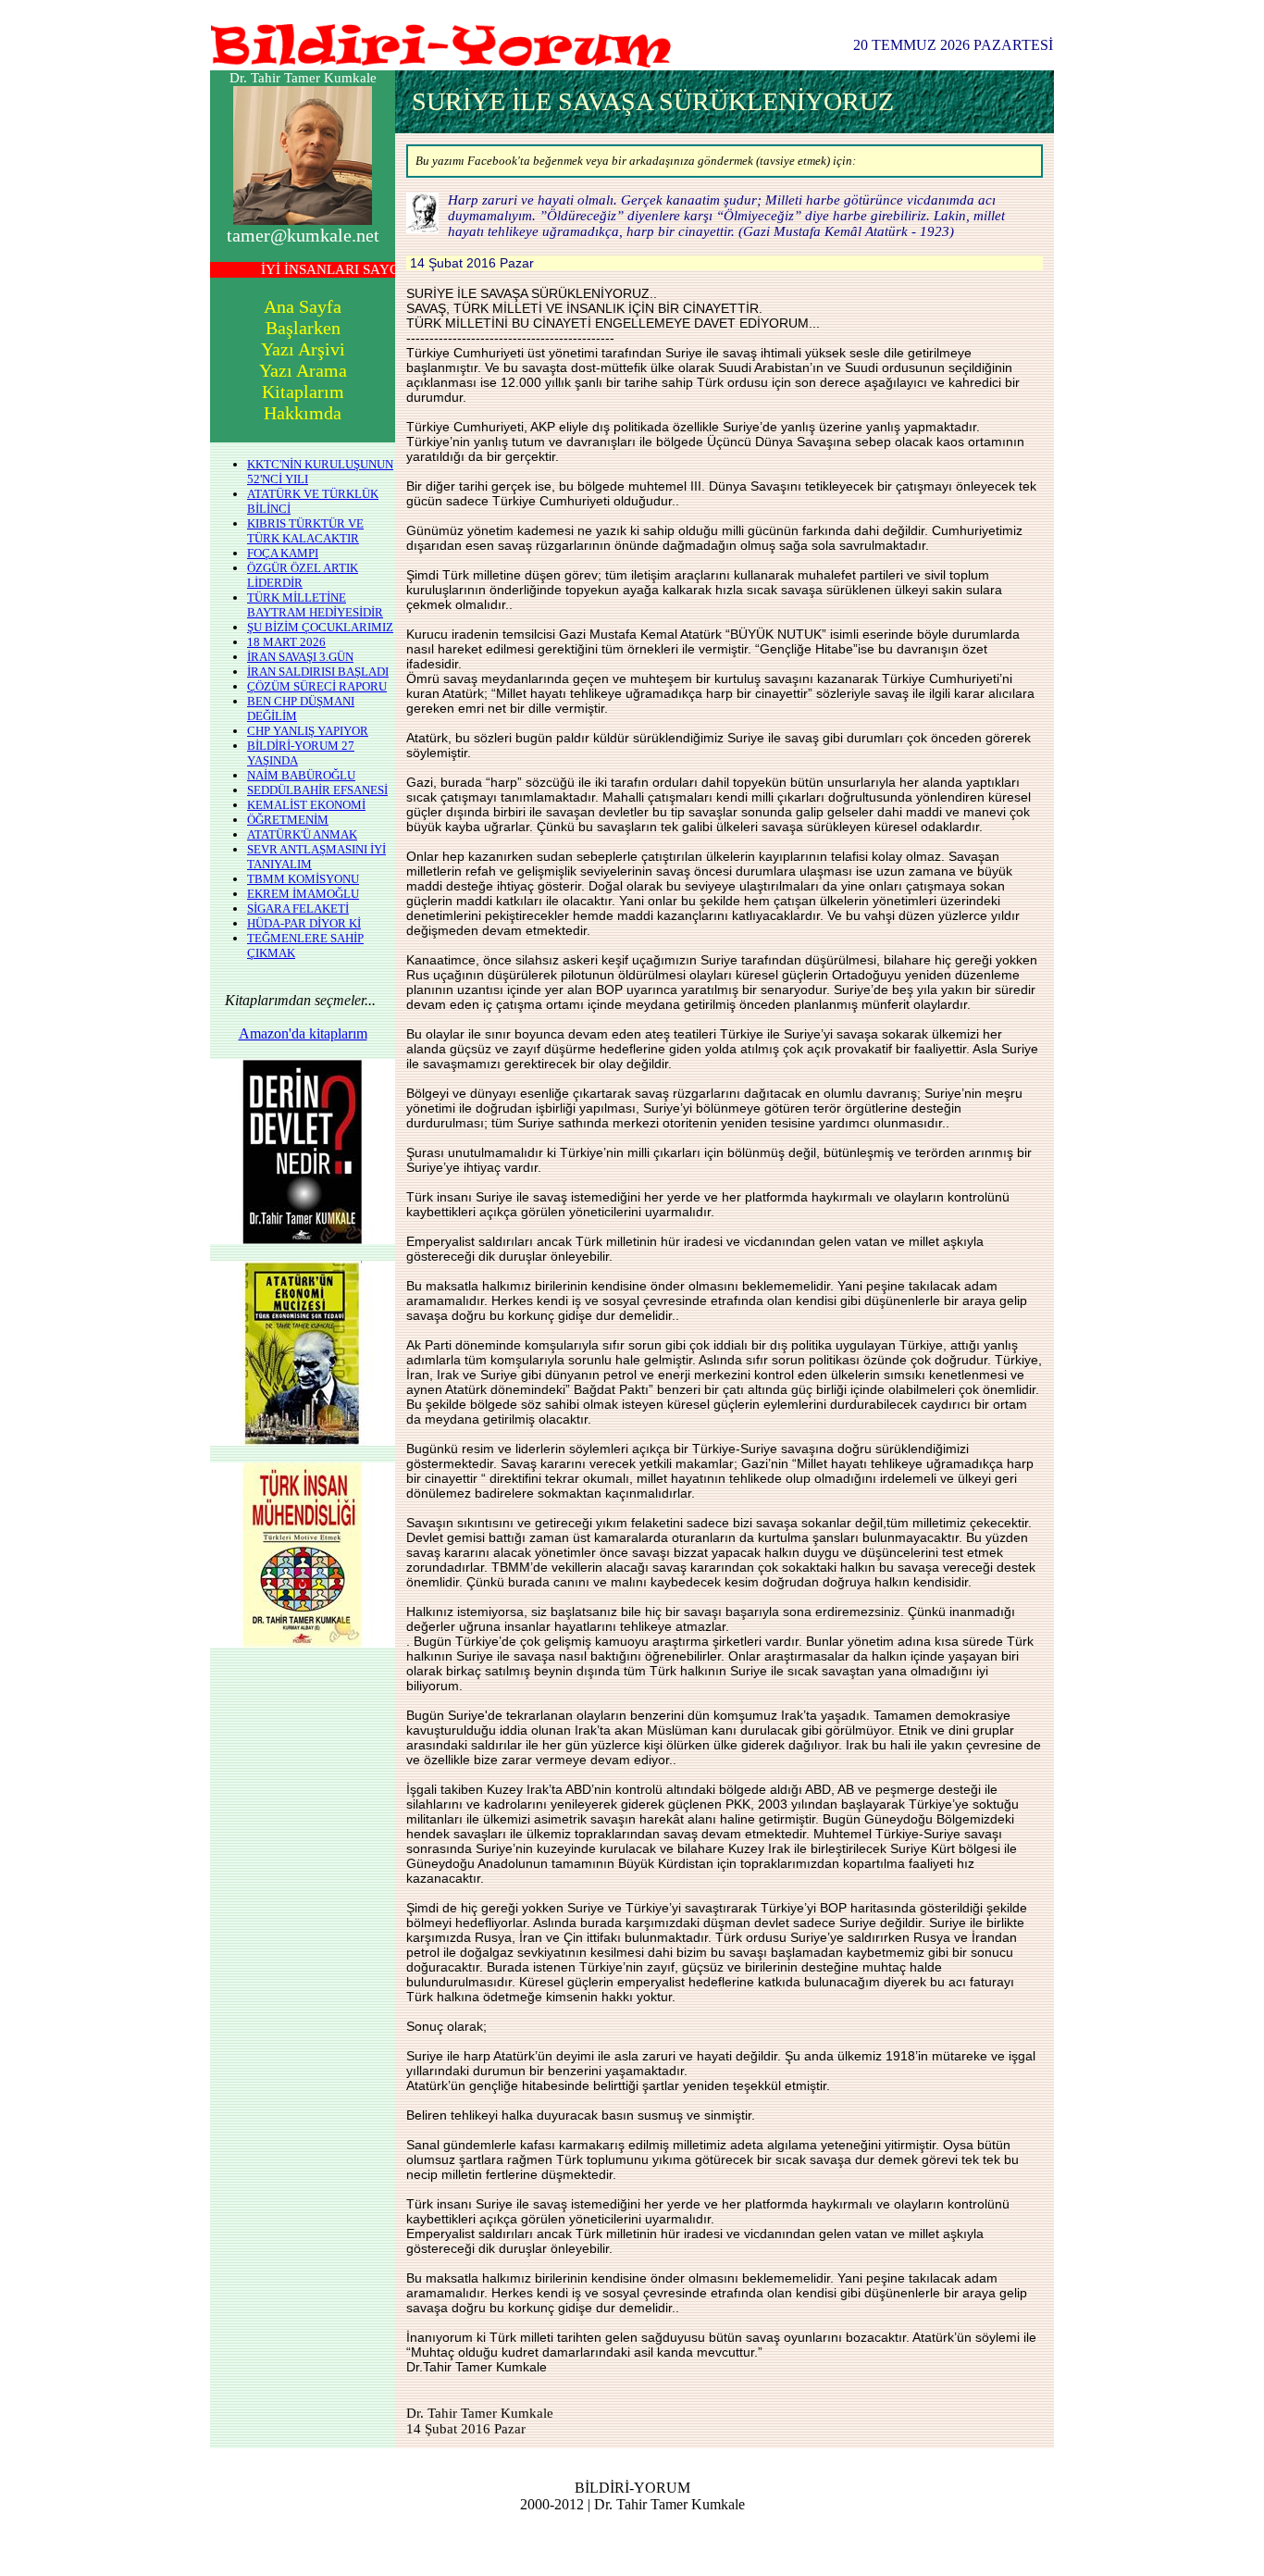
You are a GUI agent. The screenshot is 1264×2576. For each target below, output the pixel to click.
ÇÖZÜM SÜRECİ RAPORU (317, 686)
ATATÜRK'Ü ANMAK (302, 834)
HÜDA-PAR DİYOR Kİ (304, 923)
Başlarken (303, 328)
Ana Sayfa (303, 306)
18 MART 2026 (286, 642)
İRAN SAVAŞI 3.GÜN (300, 657)
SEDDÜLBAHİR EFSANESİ (317, 790)
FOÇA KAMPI (283, 553)
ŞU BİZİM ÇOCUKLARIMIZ (320, 627)
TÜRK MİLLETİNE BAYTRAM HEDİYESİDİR (315, 605)
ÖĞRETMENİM (288, 820)
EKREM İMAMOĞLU (303, 894)
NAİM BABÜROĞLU (301, 775)
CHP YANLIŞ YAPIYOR (308, 731)
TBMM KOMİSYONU (303, 879)
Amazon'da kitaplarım (303, 1033)
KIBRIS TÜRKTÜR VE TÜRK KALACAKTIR (305, 531)
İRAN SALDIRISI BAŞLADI (318, 672)
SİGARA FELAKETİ (298, 908)
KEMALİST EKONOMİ (306, 805)
